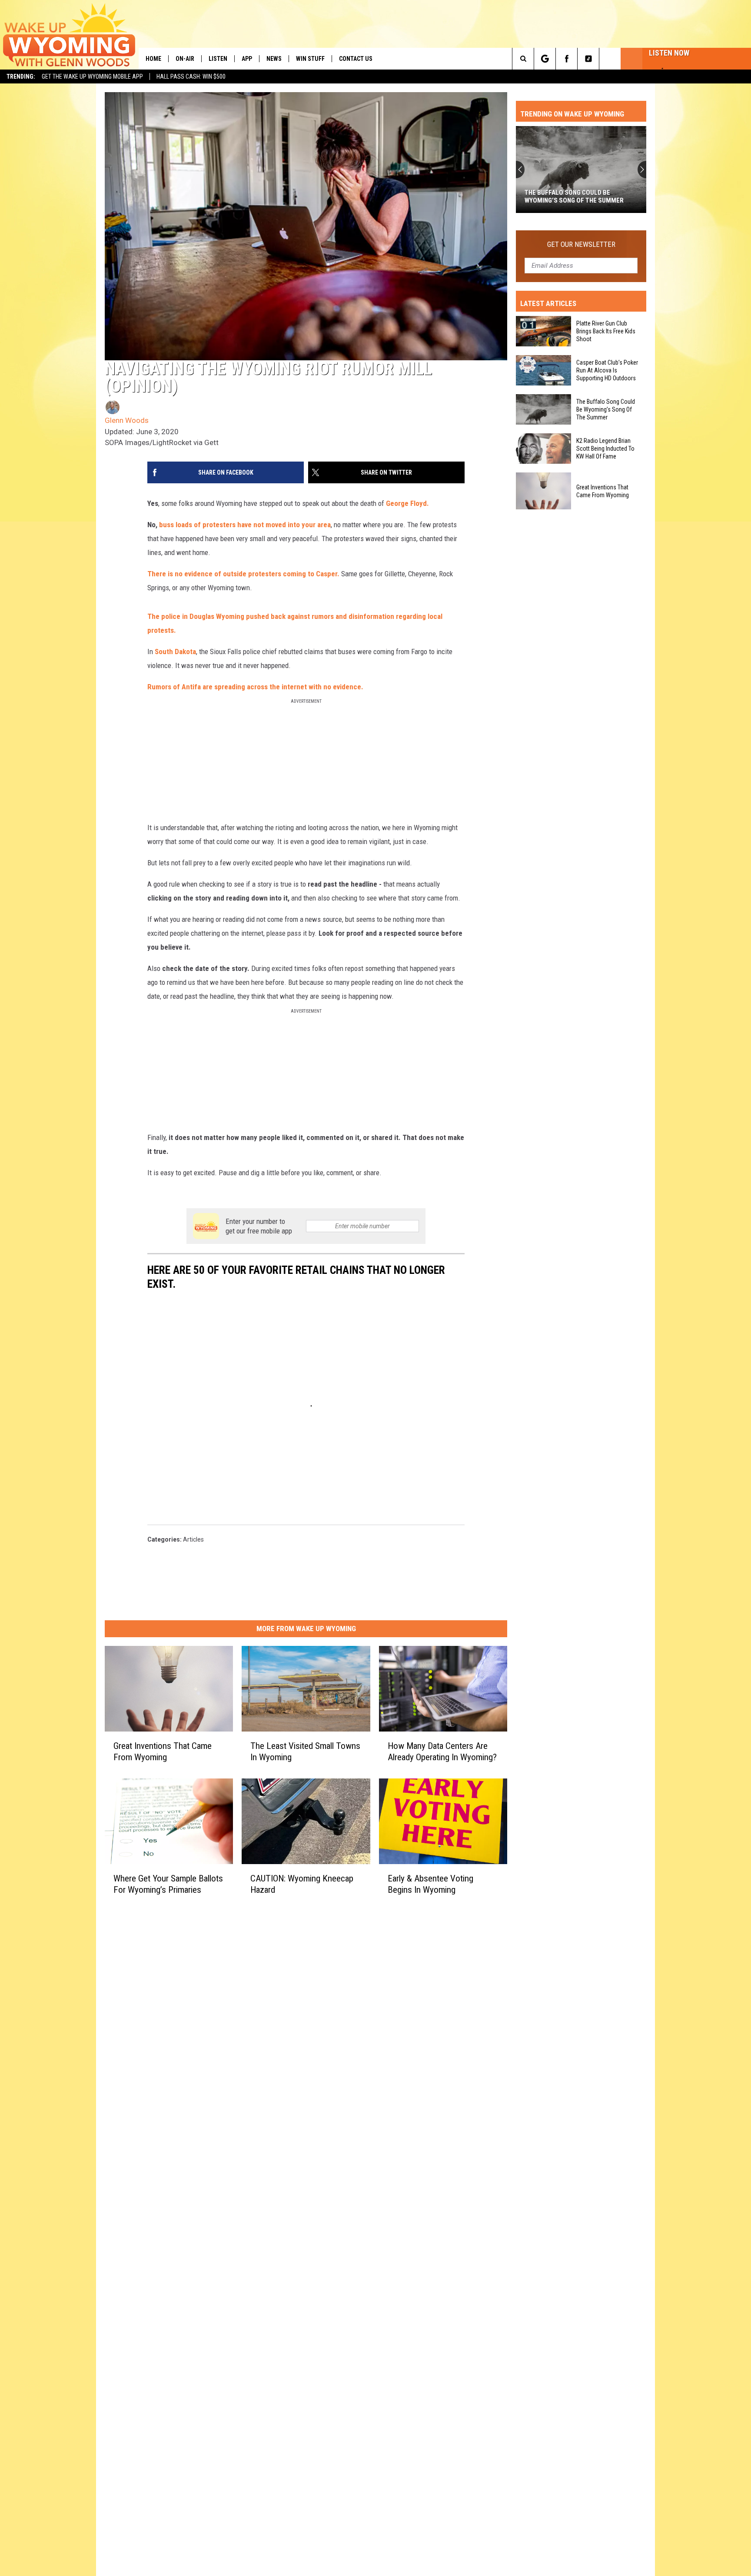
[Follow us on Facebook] (567, 59)
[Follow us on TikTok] (588, 59)
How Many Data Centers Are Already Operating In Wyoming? (442, 1752)
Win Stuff (310, 59)
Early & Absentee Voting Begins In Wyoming (430, 1884)
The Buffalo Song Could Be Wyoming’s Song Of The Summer (606, 409)
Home (153, 59)
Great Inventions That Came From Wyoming (163, 1752)
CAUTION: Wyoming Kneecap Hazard (302, 1884)
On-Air (185, 59)
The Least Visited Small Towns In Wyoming (305, 1752)
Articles (193, 1539)
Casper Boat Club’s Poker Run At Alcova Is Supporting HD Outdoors (607, 370)
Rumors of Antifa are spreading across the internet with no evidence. (256, 687)
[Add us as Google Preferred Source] (545, 59)
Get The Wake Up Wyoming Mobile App (92, 76)
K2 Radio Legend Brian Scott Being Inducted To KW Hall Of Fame (578, 196)
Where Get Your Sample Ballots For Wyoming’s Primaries (168, 1884)
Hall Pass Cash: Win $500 (191, 76)
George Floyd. (408, 503)
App (247, 59)
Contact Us (356, 59)
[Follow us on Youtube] (610, 59)
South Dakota (175, 651)
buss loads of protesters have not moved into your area (245, 525)
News (274, 59)
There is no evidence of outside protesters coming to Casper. (244, 574)
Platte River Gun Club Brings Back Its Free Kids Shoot (606, 331)
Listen (218, 59)
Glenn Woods (127, 420)
